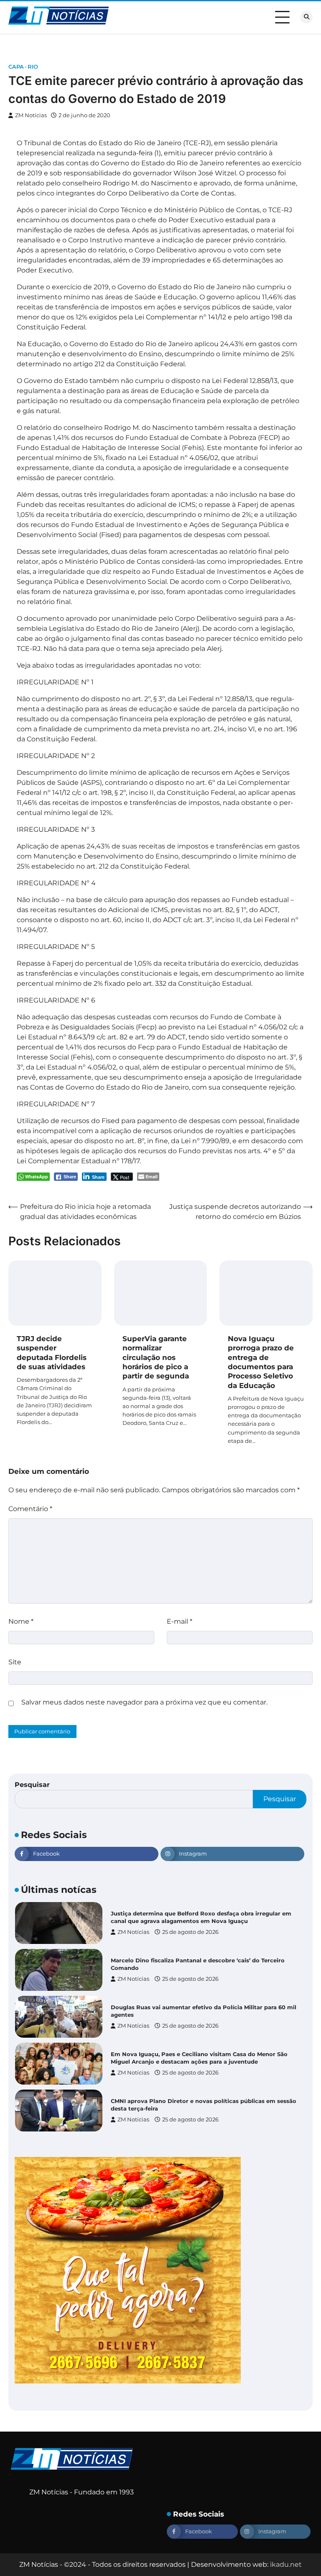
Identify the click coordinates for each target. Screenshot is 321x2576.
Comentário (30, 1509)
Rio (33, 67)
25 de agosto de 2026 (190, 1936)
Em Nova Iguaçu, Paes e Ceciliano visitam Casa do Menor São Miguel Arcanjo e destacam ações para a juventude (199, 2015)
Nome (21, 1621)
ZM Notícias (31, 115)
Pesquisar (32, 1785)
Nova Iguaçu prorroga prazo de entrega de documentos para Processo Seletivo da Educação (261, 1362)
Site (15, 1662)
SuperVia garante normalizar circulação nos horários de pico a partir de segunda (156, 1357)
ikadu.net (286, 2564)
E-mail (180, 1621)
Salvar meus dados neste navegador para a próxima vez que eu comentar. (144, 1702)
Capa (16, 67)
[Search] (306, 17)
